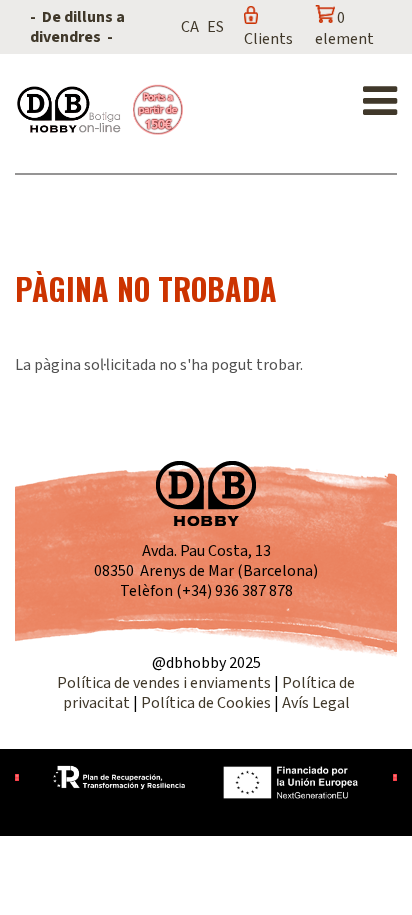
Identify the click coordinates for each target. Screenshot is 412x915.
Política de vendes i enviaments (164, 683)
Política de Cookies (206, 703)
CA (190, 27)
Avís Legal (316, 703)
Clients (268, 39)
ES (215, 27)
